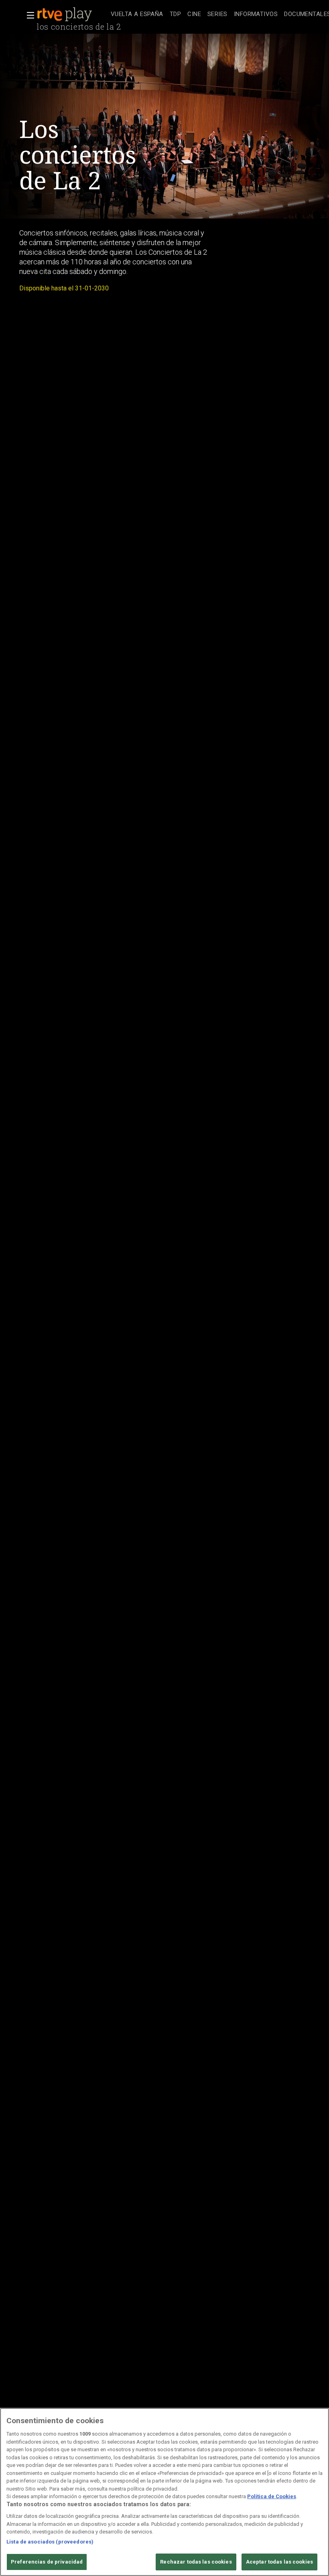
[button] (28, 15)
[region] (164, 2492)
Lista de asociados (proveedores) (50, 2542)
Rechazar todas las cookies (196, 2562)
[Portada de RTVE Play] (65, 14)
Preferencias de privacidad (47, 2562)
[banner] (72, 14)
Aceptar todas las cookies (279, 2562)
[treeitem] (137, 15)
